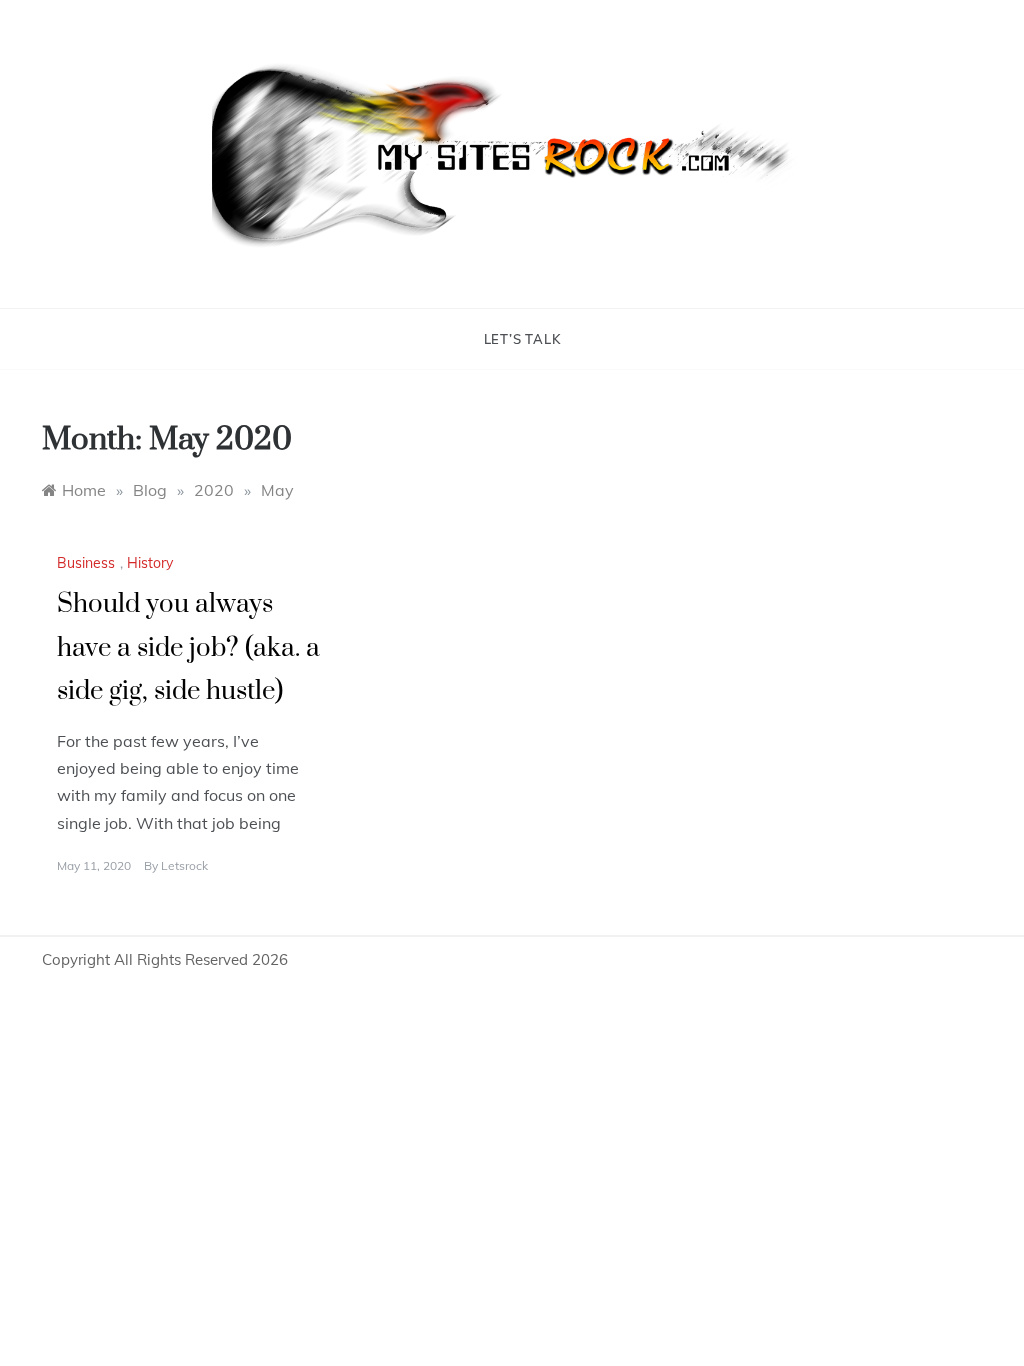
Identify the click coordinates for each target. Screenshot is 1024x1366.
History (150, 563)
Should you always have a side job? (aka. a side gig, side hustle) (188, 647)
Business (86, 563)
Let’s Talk (522, 339)
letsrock (184, 865)
